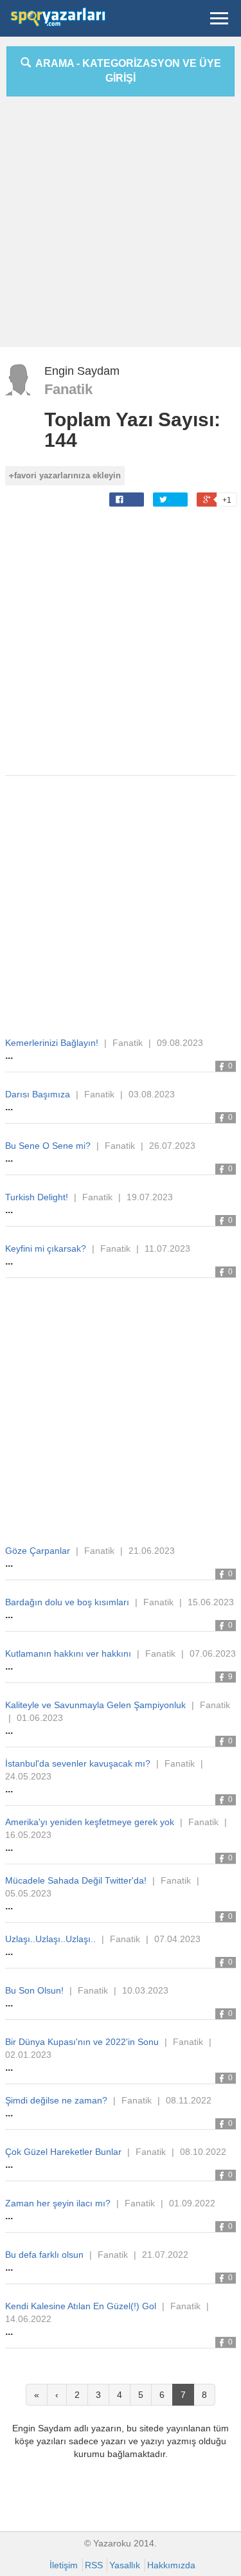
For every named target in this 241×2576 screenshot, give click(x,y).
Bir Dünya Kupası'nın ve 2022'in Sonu (82, 2042)
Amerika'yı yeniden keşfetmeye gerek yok (90, 1822)
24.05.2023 (28, 1776)
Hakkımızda (171, 2565)
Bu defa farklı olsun (44, 2255)
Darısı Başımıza (38, 1094)
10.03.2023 (145, 1990)
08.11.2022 (189, 2100)
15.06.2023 (211, 1602)
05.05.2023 (28, 1893)
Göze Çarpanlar (38, 1551)
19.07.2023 (150, 1197)
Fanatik (68, 389)
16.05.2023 (28, 1835)
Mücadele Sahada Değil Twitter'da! (76, 1880)
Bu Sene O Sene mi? (48, 1146)
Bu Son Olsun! (34, 1990)
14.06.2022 (28, 2319)
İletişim (64, 2565)
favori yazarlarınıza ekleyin (67, 475)
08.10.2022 (203, 2152)
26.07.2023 (172, 1146)
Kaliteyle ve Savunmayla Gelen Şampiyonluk (95, 1705)
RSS (94, 2565)
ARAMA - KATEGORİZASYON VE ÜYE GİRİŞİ (126, 71)
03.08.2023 (152, 1094)
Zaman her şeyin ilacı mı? (58, 2203)
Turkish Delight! (37, 1197)
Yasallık (125, 2565)
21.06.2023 (152, 1551)
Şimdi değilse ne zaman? (56, 2100)
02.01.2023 (28, 2055)
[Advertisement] (121, 227)
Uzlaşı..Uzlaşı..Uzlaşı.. (50, 1939)
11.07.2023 (167, 1248)
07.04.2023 (177, 1939)
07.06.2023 (213, 1653)
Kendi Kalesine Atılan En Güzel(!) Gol (81, 2306)
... (9, 1055)
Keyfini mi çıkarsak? (46, 1248)
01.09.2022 (192, 2203)
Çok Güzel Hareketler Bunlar (63, 2152)
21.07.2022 (165, 2255)
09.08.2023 (180, 1043)
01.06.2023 (40, 1718)
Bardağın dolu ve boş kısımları (67, 1602)
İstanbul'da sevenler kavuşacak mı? (78, 1763)
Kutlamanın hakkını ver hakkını (68, 1653)
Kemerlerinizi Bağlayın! (52, 1043)
